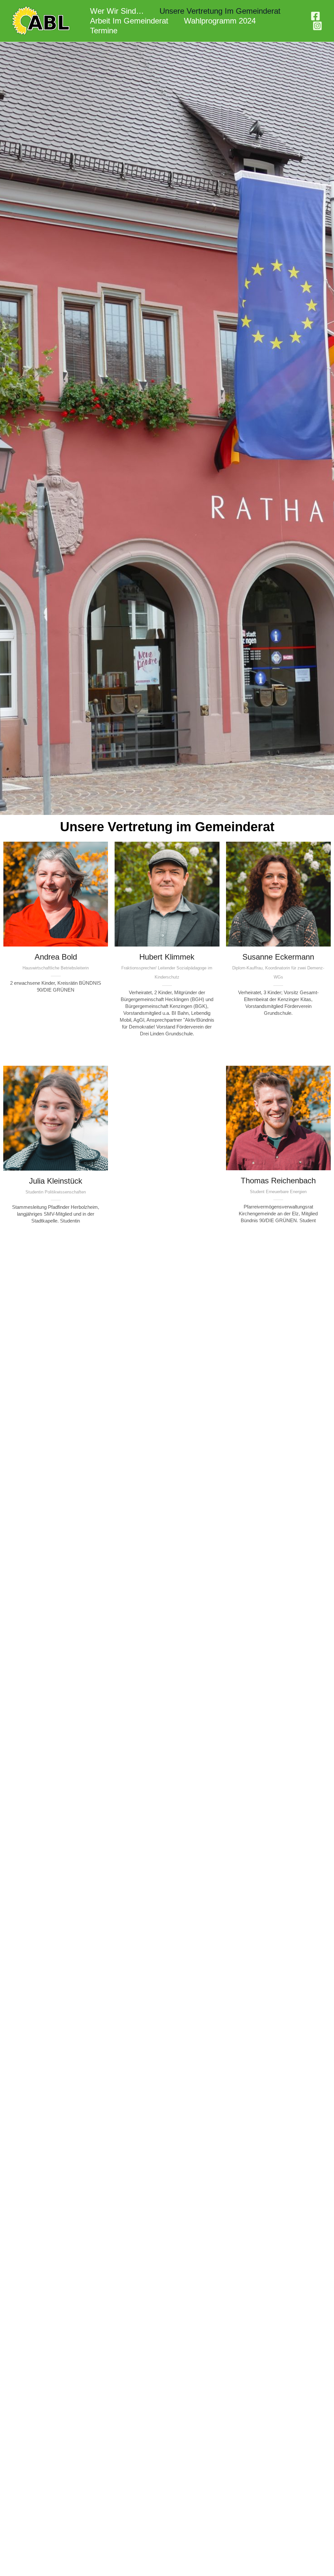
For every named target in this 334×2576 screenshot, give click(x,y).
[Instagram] (317, 26)
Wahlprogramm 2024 (220, 21)
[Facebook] (315, 16)
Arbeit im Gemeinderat (129, 21)
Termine (104, 31)
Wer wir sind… (117, 11)
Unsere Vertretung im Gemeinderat (220, 11)
